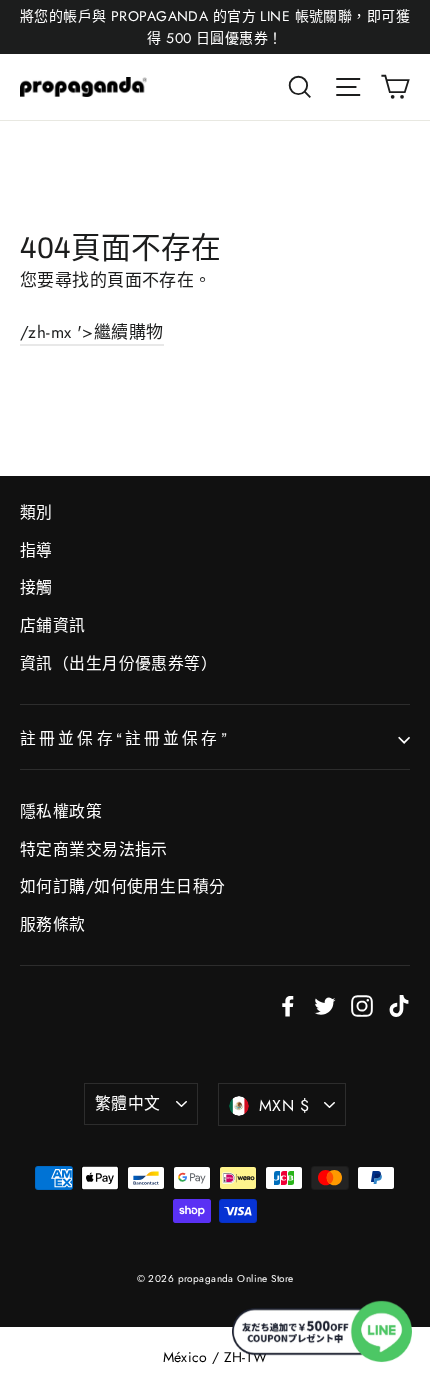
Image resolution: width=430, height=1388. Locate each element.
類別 (36, 512)
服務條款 (53, 924)
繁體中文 (128, 1103)
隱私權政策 (61, 811)
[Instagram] (362, 1004)
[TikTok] (399, 1004)
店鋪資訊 (53, 625)
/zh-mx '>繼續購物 (92, 332)
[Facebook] (288, 1004)
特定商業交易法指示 (94, 849)
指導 (36, 550)
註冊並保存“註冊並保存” (125, 738)
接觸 (36, 587)
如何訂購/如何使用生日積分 (123, 886)
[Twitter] (325, 1004)
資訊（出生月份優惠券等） (118, 663)
